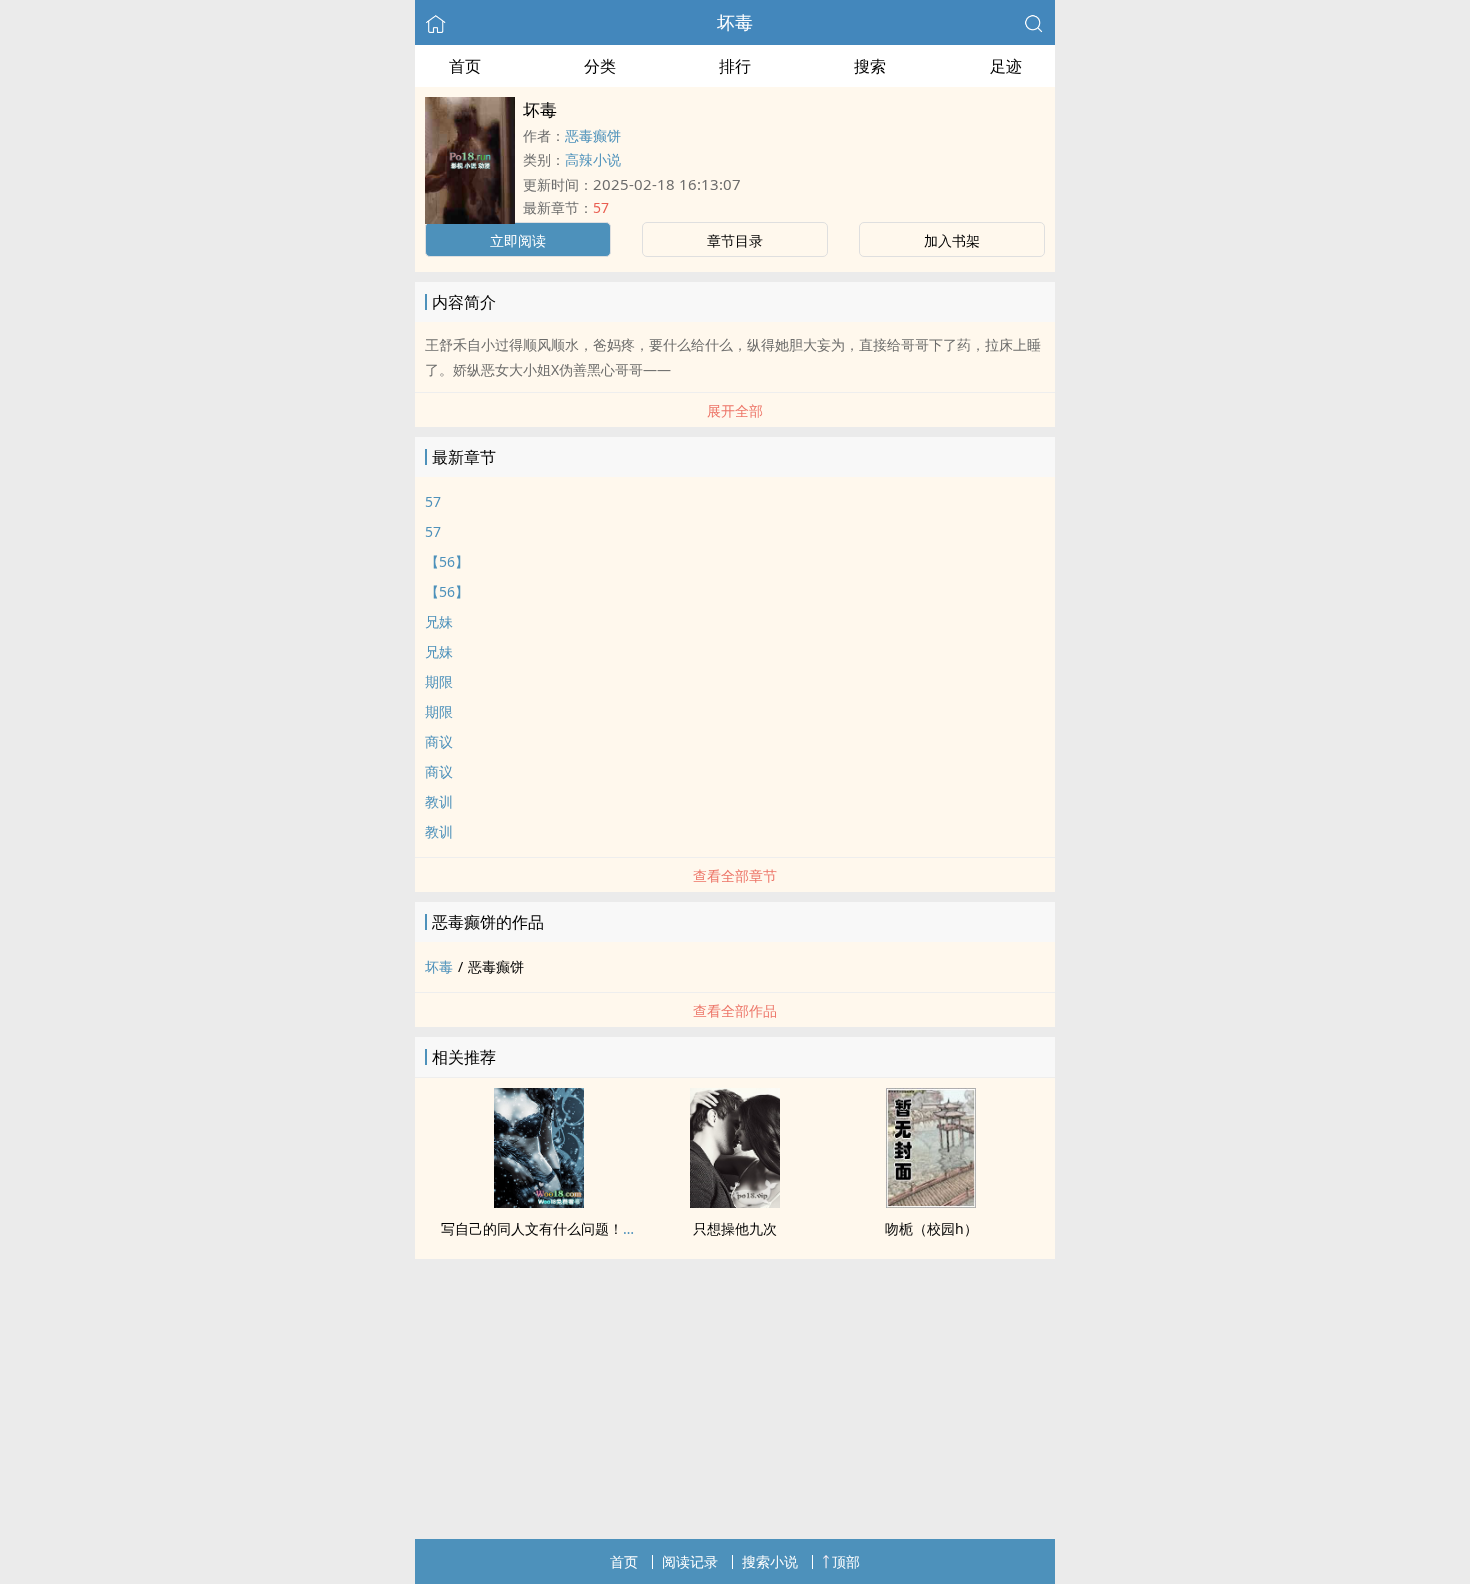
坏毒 (735, 22)
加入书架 (952, 240)
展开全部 (735, 410)
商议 (439, 741)
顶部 (846, 1561)
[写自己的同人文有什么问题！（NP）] (539, 1202)
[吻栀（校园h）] (931, 1202)
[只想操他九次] (735, 1202)
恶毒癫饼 (593, 135)
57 (601, 207)
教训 (439, 801)
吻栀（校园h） (931, 1228)
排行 (735, 66)
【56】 (447, 561)
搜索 (870, 66)
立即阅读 (518, 240)
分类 (600, 66)
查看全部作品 (735, 1010)
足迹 (1006, 66)
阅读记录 (690, 1561)
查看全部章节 (735, 875)
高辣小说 (593, 159)
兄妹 (439, 621)
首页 (465, 66)
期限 (439, 681)
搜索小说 (770, 1561)
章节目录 (735, 240)
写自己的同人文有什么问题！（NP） (555, 1228)
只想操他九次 (735, 1228)
